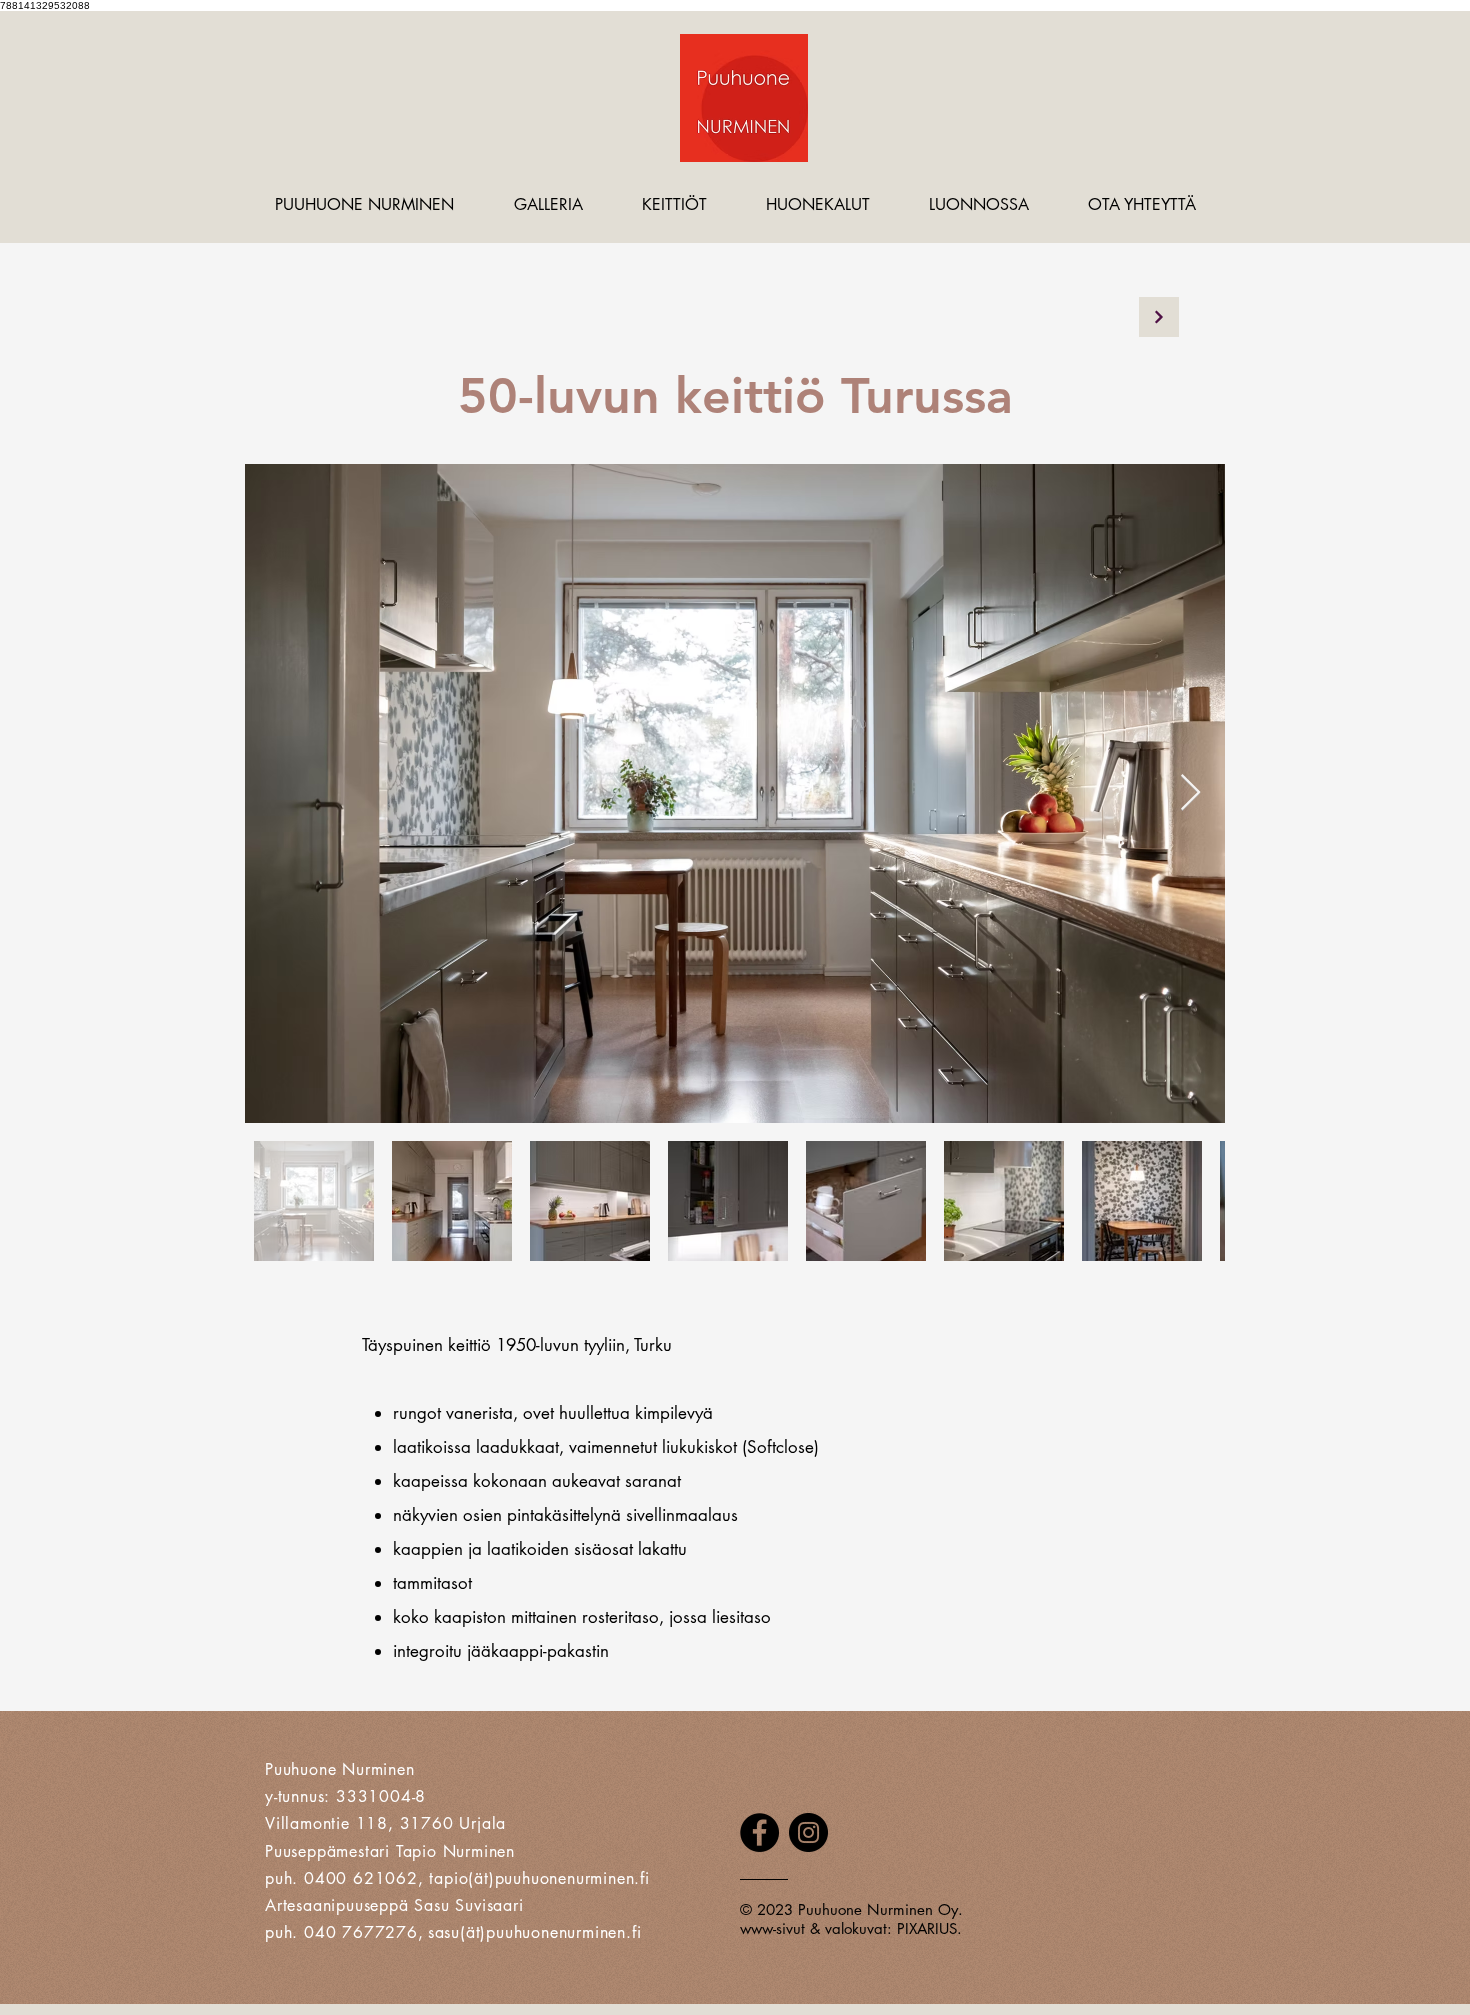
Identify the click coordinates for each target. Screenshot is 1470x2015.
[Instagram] (808, 1832)
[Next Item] (1190, 793)
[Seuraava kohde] (1159, 317)
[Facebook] (759, 1832)
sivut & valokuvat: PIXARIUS (866, 1928)
